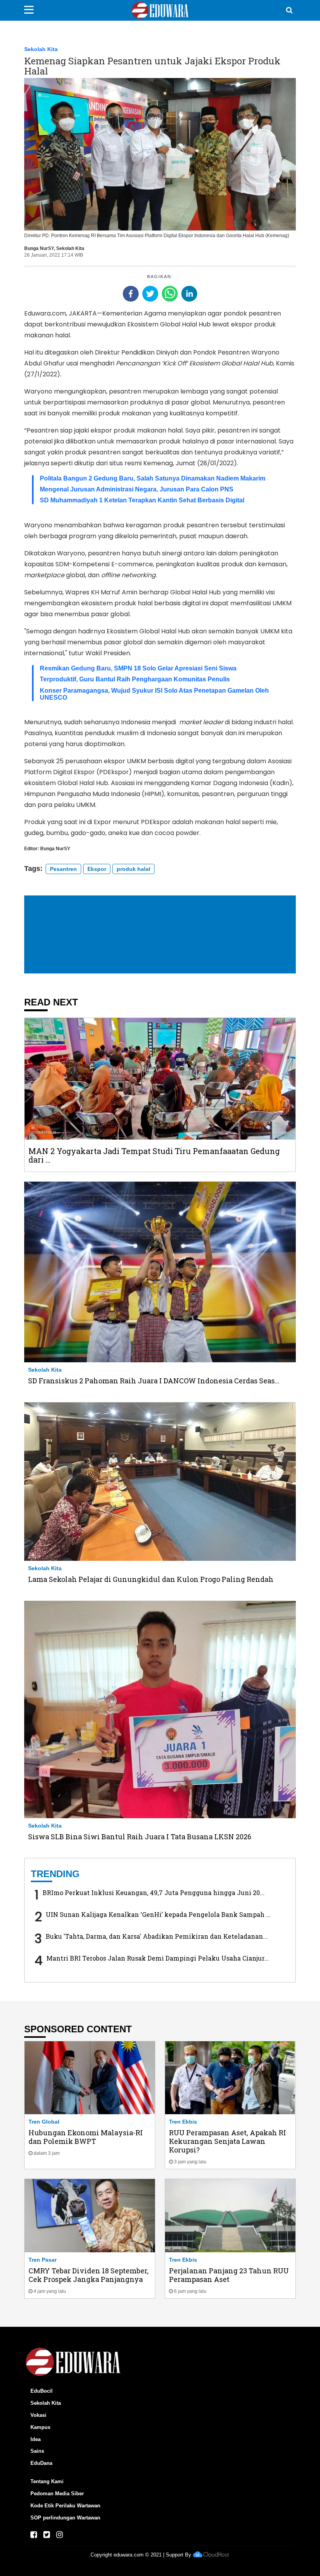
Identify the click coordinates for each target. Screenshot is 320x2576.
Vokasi (38, 2415)
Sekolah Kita (41, 49)
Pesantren (63, 869)
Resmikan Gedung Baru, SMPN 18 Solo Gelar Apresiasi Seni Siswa (138, 668)
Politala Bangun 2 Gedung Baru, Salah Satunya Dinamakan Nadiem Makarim (153, 478)
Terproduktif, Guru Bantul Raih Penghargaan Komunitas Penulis (135, 679)
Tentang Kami (47, 2481)
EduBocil (42, 2391)
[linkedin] (189, 294)
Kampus (40, 2427)
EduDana (41, 2463)
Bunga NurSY (39, 248)
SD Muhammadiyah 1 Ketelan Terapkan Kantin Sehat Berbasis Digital (142, 500)
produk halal (133, 869)
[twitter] (150, 294)
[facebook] (131, 294)
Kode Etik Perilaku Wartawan (65, 2506)
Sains (37, 2451)
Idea (36, 2439)
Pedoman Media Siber (57, 2494)
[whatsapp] (170, 294)
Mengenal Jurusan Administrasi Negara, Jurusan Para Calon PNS (137, 489)
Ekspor (97, 869)
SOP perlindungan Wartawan (65, 2518)
